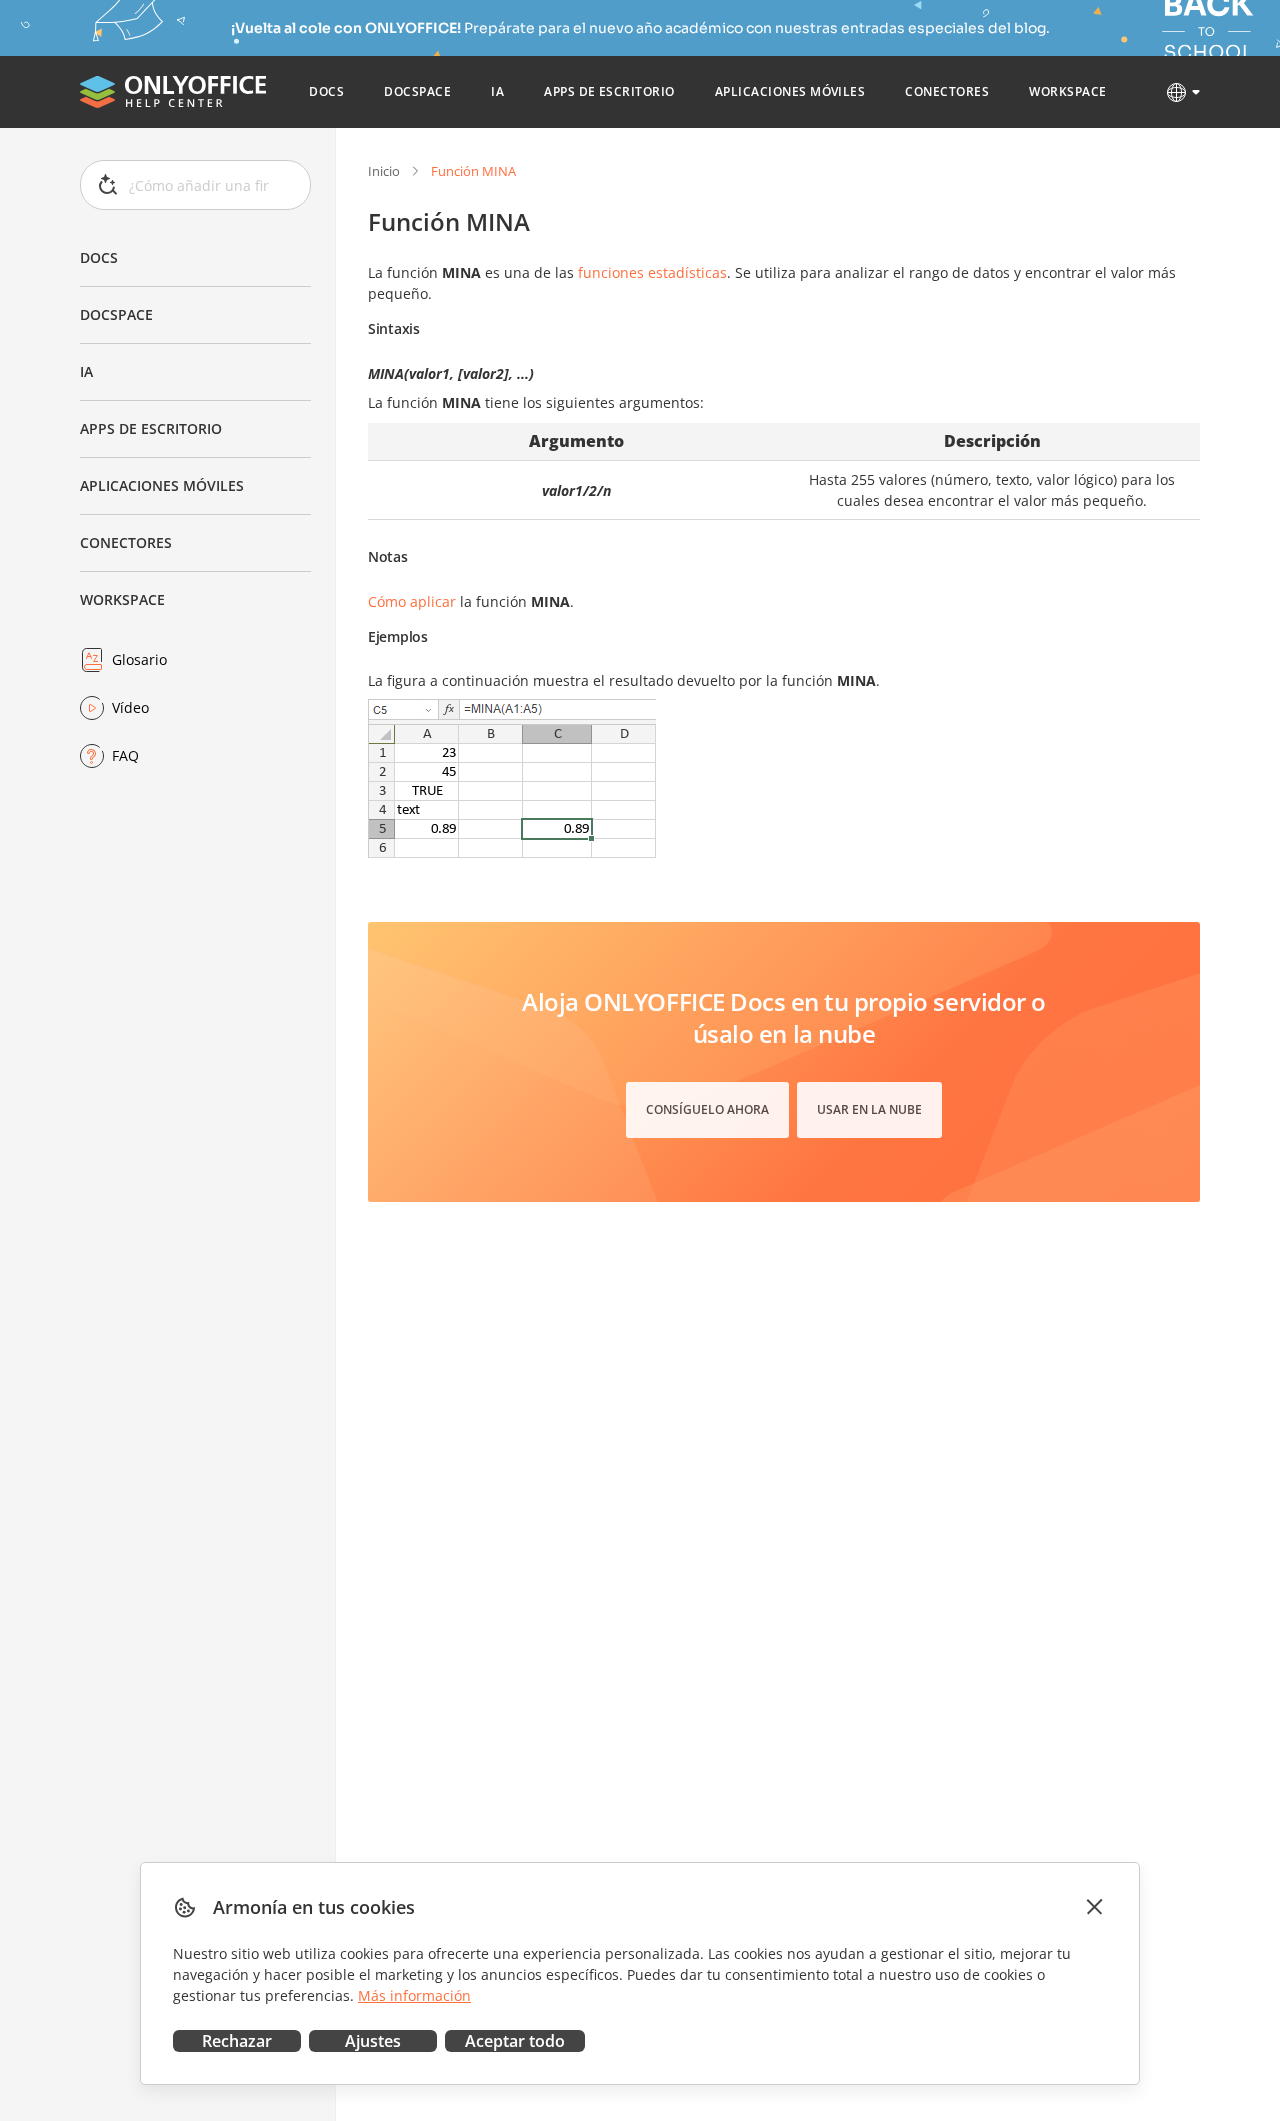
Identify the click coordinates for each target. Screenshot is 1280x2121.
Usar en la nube (869, 1109)
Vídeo (130, 707)
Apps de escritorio (151, 428)
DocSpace (116, 314)
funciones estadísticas (652, 272)
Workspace (122, 599)
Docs (99, 257)
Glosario (139, 659)
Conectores (126, 542)
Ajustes (373, 2041)
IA (86, 371)
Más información (414, 1995)
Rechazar (237, 2041)
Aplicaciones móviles (162, 485)
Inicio (384, 171)
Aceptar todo (515, 2041)
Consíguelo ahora (707, 1109)
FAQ (125, 755)
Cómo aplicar (412, 601)
